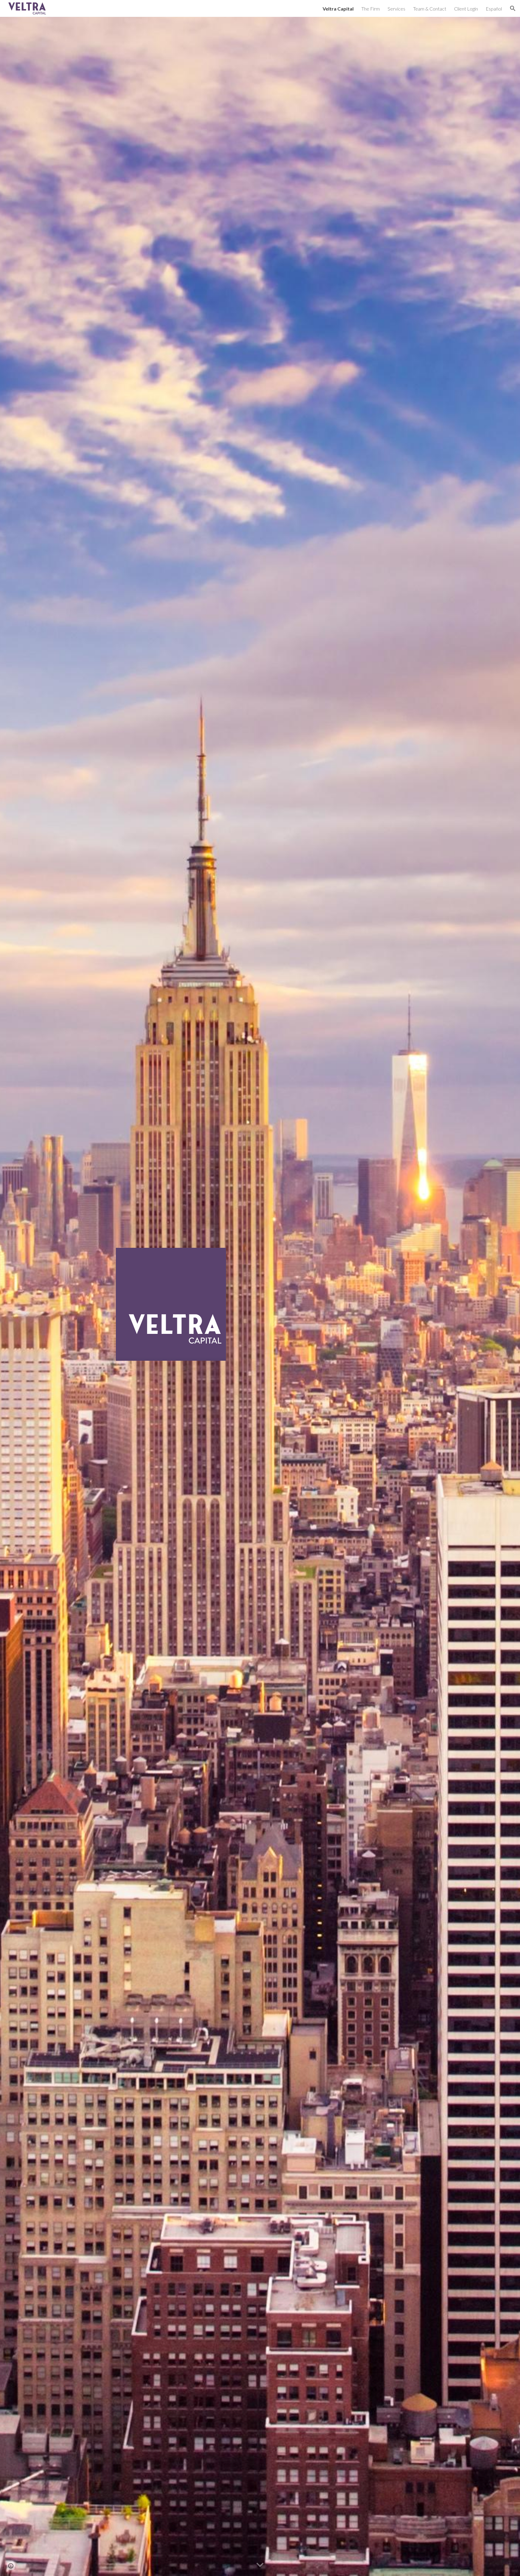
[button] (513, 8)
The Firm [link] (371, 9)
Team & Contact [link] (430, 9)
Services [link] (396, 9)
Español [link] (494, 9)
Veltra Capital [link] (338, 9)
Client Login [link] (466, 9)
